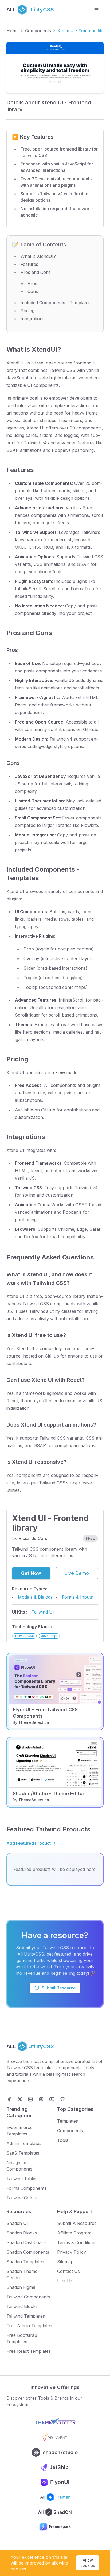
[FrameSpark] (55, 2527)
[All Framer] (55, 2497)
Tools (63, 2140)
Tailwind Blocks (22, 2306)
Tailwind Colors (22, 2198)
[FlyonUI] (55, 2482)
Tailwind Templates (26, 2316)
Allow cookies (88, 2563)
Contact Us (68, 2271)
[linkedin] (30, 2099)
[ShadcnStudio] (55, 2452)
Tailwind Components (28, 2297)
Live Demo (77, 1573)
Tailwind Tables (22, 2179)
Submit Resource (59, 1988)
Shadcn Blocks (22, 2233)
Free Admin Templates (29, 2326)
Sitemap (65, 2262)
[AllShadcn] (55, 2512)
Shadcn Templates (25, 2262)
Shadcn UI (17, 2223)
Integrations (33, 319)
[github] (62, 2099)
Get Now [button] (31, 1573)
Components (38, 31)
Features (29, 264)
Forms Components (26, 2188)
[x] (20, 2099)
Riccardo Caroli (34, 1538)
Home (13, 31)
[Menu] (96, 10)
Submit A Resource (77, 2223)
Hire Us (65, 2281)
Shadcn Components (28, 2252)
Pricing (27, 311)
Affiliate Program (74, 2233)
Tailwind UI (43, 1612)
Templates (68, 2121)
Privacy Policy (72, 2252)
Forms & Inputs (77, 1597)
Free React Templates (29, 2351)
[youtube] (52, 2099)
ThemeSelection (34, 1722)
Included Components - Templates (56, 303)
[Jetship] (55, 2467)
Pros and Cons (36, 272)
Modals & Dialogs (35, 1597)
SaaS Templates (23, 2153)
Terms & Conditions (77, 2242)
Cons (33, 291)
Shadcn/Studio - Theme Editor (49, 1793)
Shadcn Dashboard (26, 2242)
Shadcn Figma (21, 2287)
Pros (32, 283)
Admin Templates (24, 2143)
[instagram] (41, 2099)
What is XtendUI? (38, 256)
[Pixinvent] (55, 2437)
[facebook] (9, 2099)
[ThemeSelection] (55, 2423)
